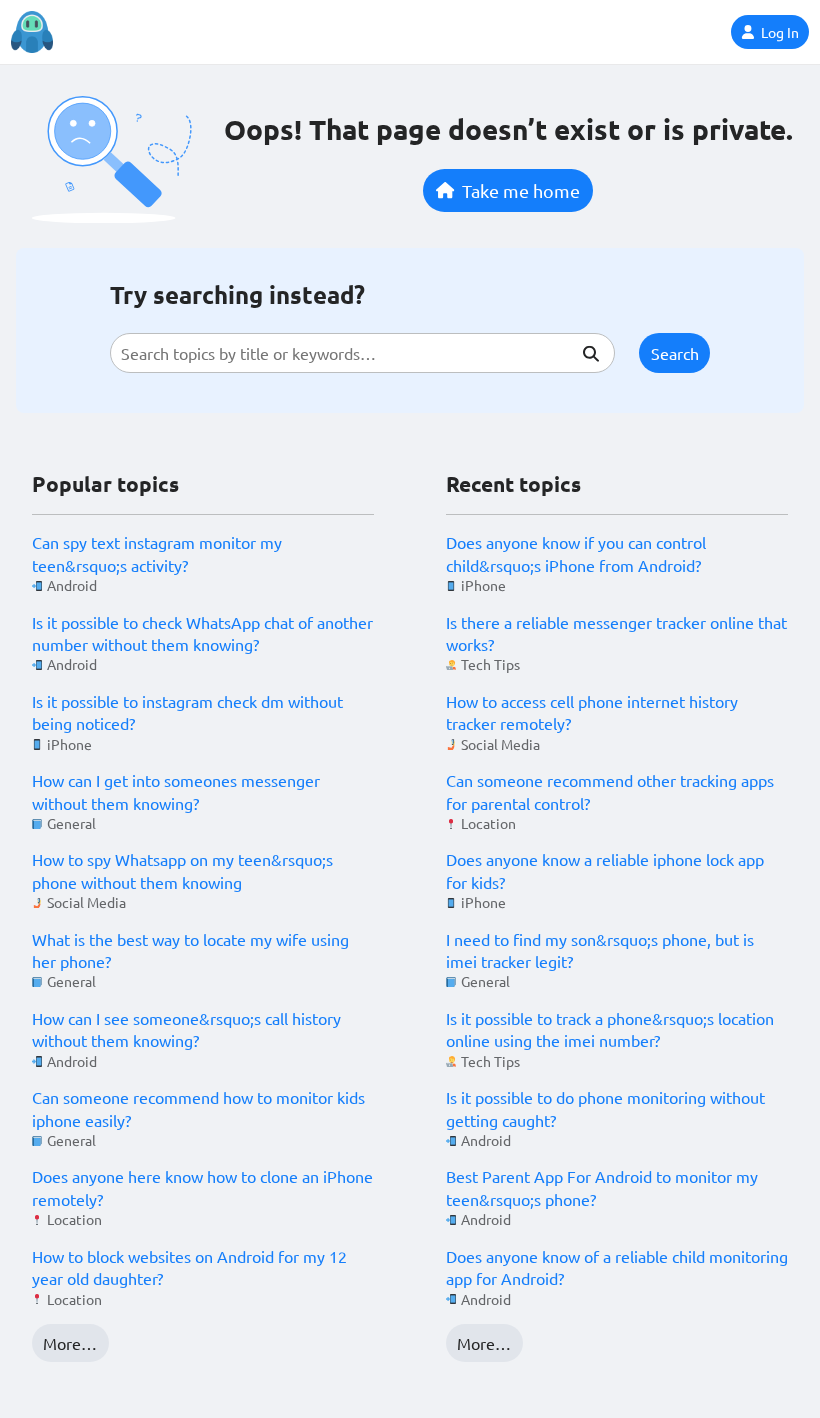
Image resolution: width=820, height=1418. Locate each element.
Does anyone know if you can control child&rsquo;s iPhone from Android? (576, 553)
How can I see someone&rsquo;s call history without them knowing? (186, 1029)
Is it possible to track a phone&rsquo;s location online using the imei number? (610, 1029)
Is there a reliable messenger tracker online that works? (616, 633)
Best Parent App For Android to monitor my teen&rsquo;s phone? (602, 1187)
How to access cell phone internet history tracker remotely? (592, 712)
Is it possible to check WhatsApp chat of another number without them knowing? (202, 633)
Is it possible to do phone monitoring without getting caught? (605, 1108)
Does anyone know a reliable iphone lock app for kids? (605, 870)
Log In (780, 32)
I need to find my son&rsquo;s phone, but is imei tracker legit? (600, 950)
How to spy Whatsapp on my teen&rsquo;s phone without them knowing (182, 870)
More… (70, 1343)
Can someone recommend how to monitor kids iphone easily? (198, 1108)
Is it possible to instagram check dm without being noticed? (187, 712)
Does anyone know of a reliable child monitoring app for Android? (617, 1267)
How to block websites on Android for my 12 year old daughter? (189, 1267)
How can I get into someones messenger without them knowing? (176, 791)
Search (675, 353)
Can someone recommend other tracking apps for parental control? (610, 791)
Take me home (521, 190)
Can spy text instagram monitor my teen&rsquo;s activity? (157, 553)
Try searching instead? (237, 294)
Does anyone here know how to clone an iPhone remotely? (202, 1187)
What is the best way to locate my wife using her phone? (190, 950)
